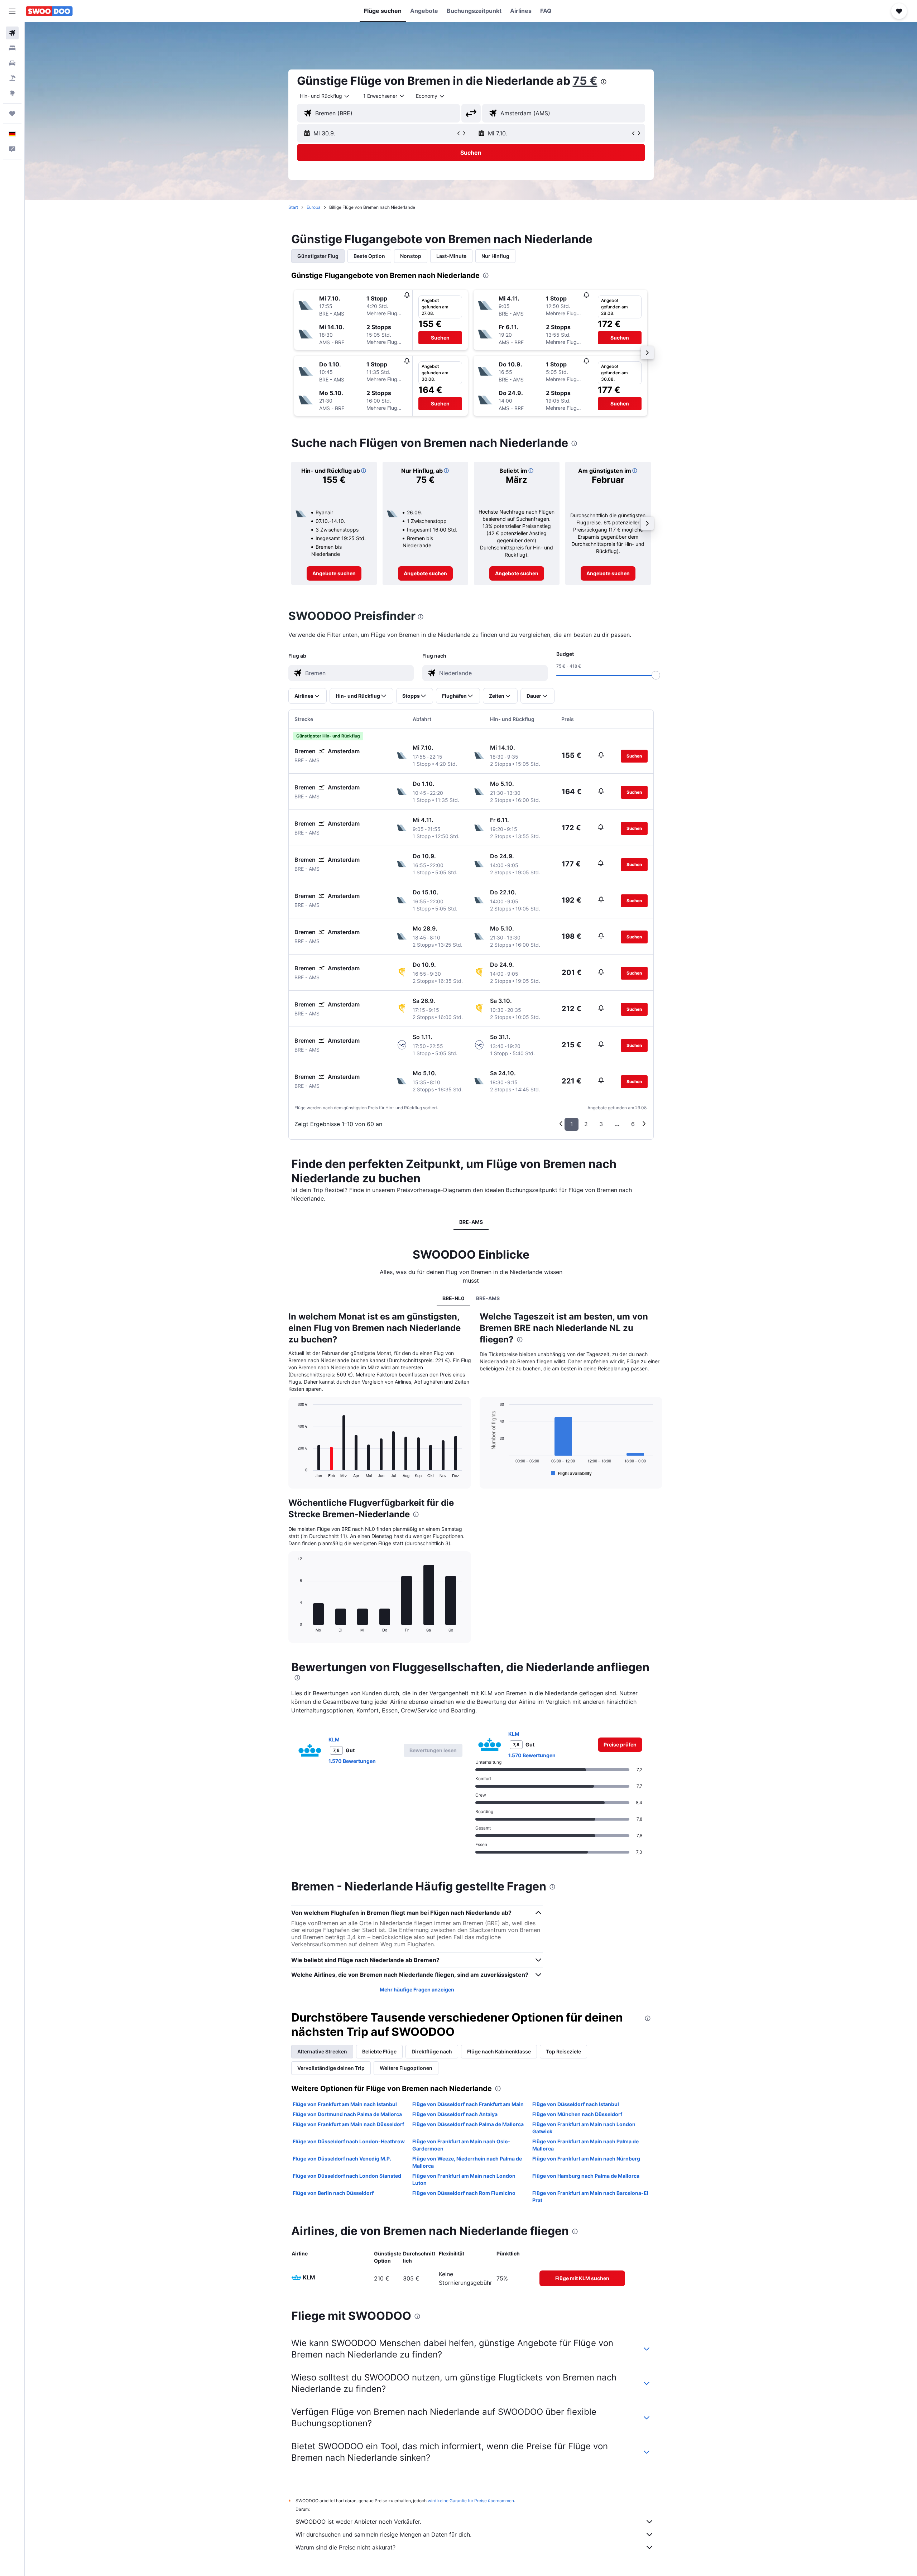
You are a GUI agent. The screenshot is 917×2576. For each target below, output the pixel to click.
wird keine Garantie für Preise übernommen (471, 2501)
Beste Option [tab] (369, 256)
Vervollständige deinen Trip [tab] (331, 2068)
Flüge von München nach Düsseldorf (577, 2114)
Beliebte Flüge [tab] (379, 2051)
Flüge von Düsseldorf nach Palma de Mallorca (468, 2124)
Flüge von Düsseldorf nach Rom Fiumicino (464, 2193)
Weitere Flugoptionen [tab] (406, 2068)
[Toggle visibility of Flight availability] (571, 1473)
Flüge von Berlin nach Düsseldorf (333, 2193)
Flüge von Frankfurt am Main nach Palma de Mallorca (585, 2145)
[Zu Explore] (12, 93)
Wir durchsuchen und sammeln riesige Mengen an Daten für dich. (383, 2534)
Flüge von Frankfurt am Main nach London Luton (464, 2179)
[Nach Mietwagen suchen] (12, 63)
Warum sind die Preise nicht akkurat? (345, 2547)
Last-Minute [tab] (451, 256)
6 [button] (633, 1124)
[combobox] (325, 96)
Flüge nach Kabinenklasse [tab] (499, 2051)
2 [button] (586, 1124)
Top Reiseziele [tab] (563, 2051)
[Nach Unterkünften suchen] (12, 48)
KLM (334, 1739)
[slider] (656, 675)
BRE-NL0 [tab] (453, 1298)
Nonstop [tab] (411, 256)
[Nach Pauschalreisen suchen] (12, 78)
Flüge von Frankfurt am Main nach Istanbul (345, 2104)
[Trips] (12, 114)
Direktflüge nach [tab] (432, 2051)
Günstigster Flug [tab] (318, 256)
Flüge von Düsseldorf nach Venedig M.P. (342, 2159)
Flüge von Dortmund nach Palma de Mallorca (347, 2114)
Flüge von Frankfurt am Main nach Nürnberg (586, 2159)
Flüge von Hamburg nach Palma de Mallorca (586, 2176)
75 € (585, 81)
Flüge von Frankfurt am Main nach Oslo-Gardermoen (461, 2145)
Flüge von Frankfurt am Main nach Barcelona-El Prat (590, 2197)
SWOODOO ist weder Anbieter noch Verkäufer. (358, 2522)
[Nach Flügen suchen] (12, 33)
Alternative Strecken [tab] (322, 2051)
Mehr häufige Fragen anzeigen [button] (417, 1989)
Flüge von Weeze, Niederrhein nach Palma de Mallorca (467, 2162)
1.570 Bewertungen (352, 1761)
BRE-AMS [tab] (471, 1222)
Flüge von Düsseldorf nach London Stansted (347, 2176)
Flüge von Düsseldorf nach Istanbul (576, 2104)
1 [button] (572, 1124)
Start (293, 207)
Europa (314, 207)
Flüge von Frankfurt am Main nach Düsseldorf (348, 2124)
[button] (12, 11)
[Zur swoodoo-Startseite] (49, 11)
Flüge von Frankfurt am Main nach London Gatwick (584, 2128)
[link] (334, 573)
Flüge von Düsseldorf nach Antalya (455, 2114)
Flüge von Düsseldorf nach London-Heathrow (349, 2141)
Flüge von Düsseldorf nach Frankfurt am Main (468, 2104)
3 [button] (601, 1124)
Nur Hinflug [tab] (495, 256)
